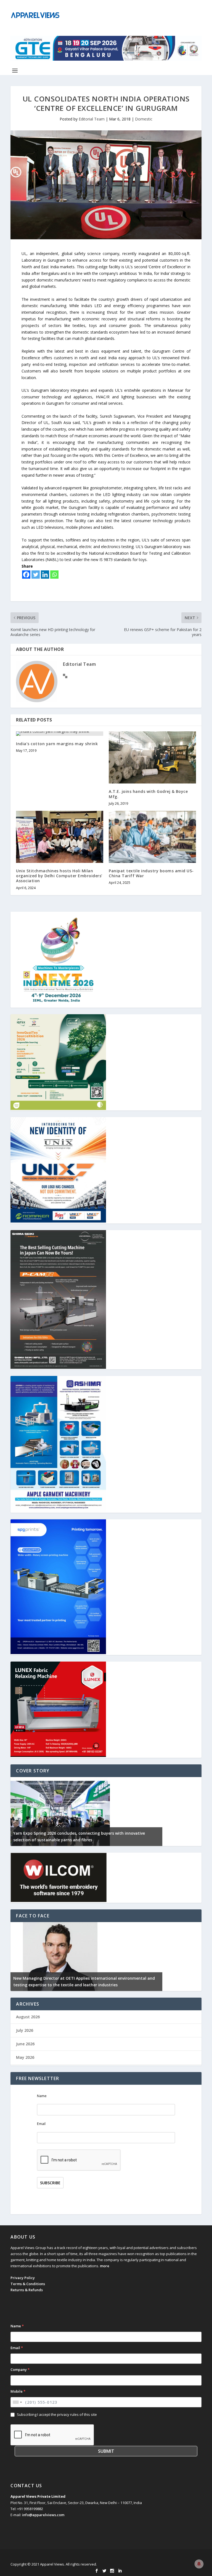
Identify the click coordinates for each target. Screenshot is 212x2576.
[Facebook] (26, 575)
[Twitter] (36, 575)
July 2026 (25, 2030)
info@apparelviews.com (43, 2515)
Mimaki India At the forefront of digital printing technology (72, 1985)
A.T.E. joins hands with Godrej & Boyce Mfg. (148, 794)
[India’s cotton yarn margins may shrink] (60, 734)
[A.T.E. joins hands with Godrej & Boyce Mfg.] (152, 757)
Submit (106, 2451)
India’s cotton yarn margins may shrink (57, 744)
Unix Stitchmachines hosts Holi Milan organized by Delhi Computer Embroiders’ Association (59, 876)
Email (41, 2124)
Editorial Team (92, 119)
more (105, 2266)
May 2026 (25, 2057)
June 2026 (25, 2044)
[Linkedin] (45, 575)
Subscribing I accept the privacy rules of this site (57, 2414)
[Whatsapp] (54, 575)
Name (42, 2096)
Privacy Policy (23, 2278)
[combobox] (17, 2402)
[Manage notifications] (199, 2564)
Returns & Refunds (27, 2290)
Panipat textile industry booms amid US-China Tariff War (151, 873)
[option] (86, 1812)
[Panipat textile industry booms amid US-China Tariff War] (152, 837)
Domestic (144, 119)
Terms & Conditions (28, 2284)
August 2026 (28, 2017)
